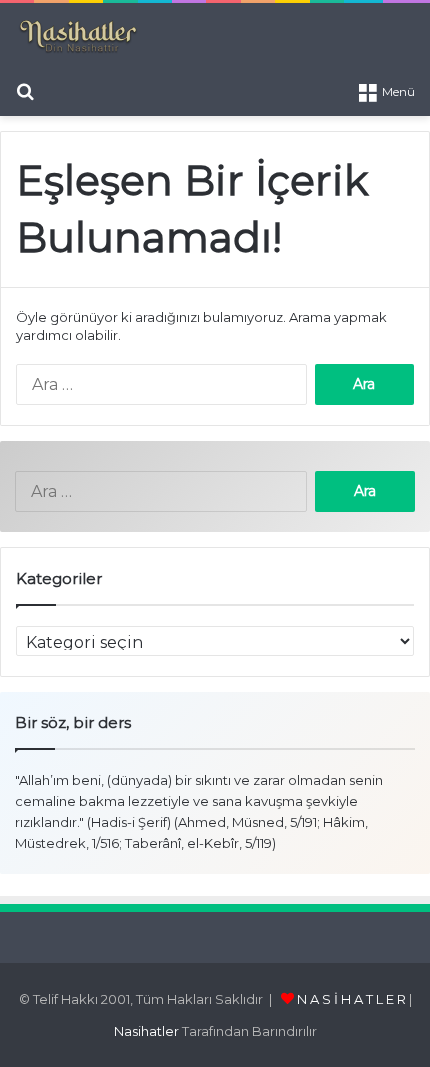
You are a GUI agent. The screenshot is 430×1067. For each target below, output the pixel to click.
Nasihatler (146, 1031)
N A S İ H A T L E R (351, 999)
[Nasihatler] (77, 37)
